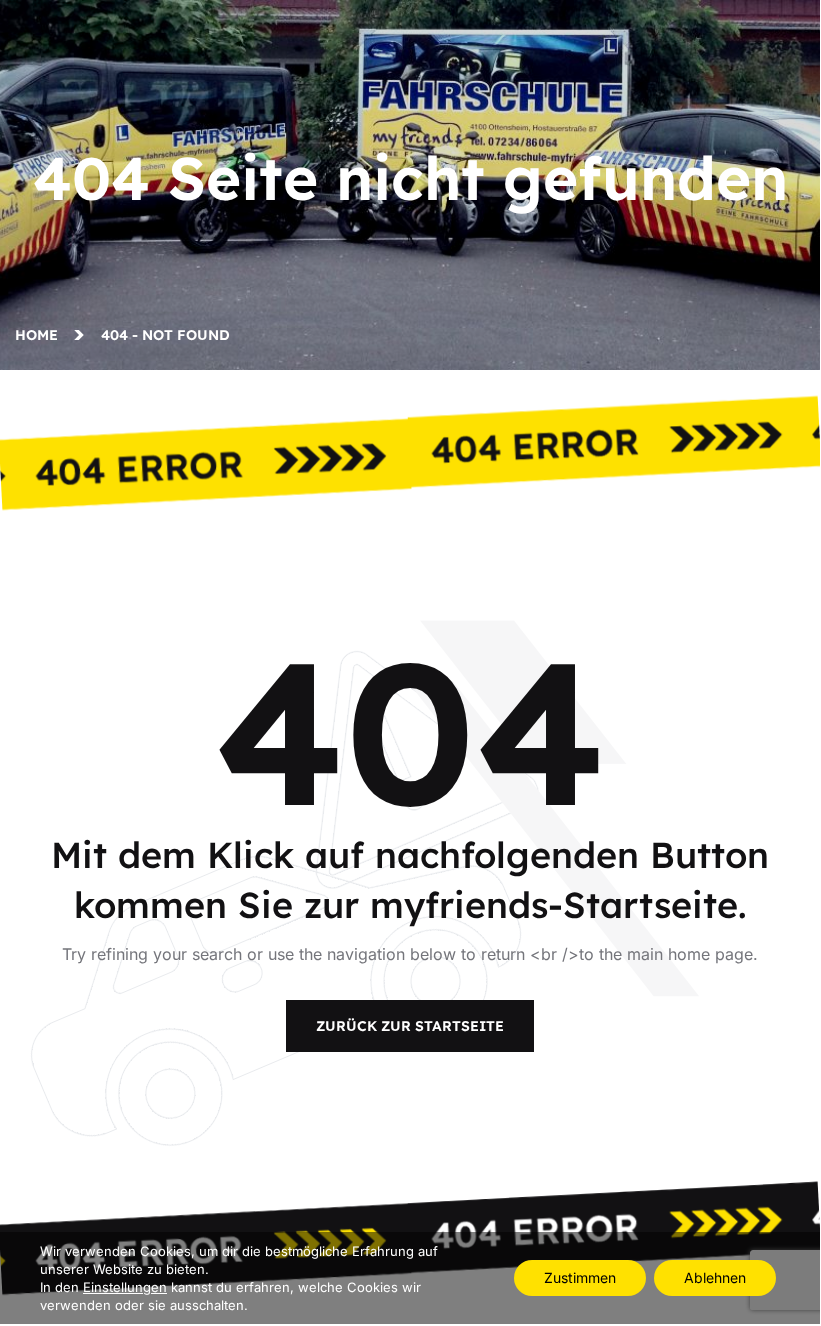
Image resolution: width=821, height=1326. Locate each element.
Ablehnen (715, 1277)
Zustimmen (580, 1277)
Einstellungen (125, 1287)
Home (40, 335)
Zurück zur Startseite (410, 1026)
